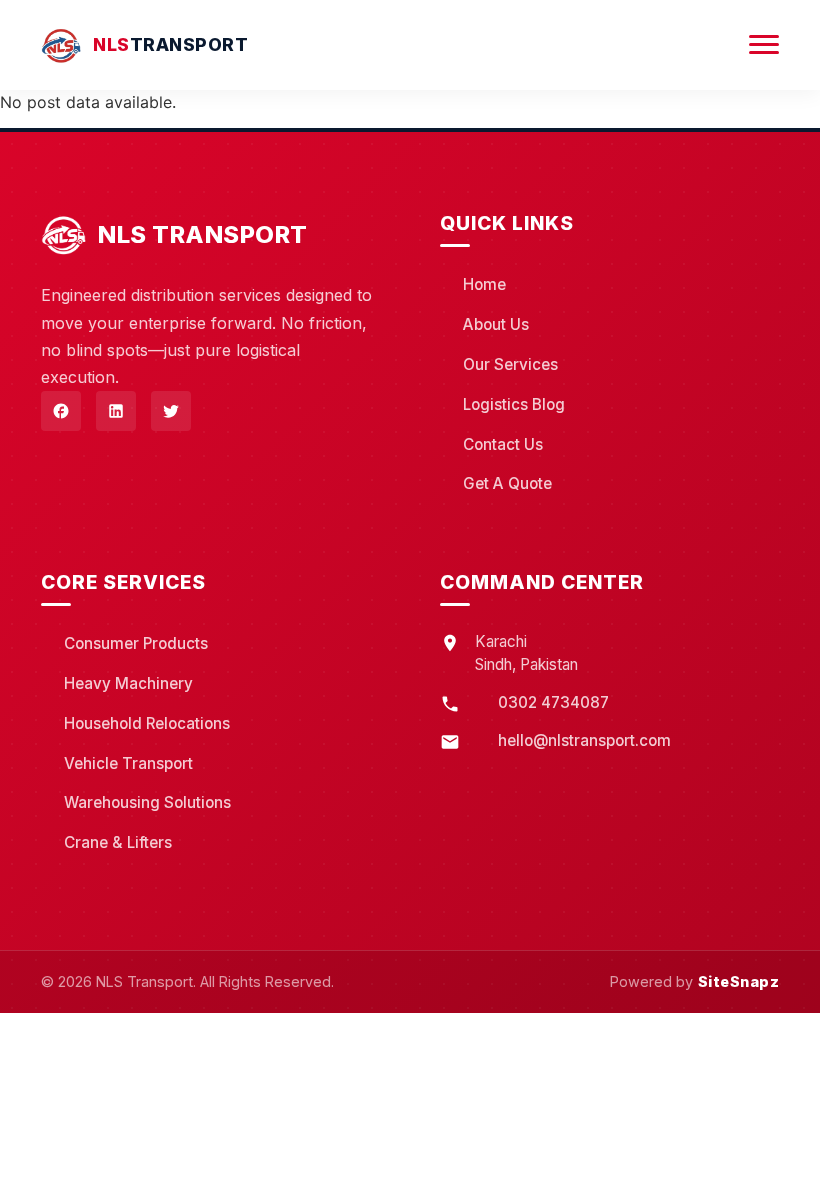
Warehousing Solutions (147, 802)
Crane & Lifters (118, 842)
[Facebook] (61, 411)
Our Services (510, 364)
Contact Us (503, 444)
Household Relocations (147, 723)
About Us (496, 324)
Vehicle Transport (128, 763)
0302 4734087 (553, 702)
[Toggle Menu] (764, 45)
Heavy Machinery (128, 683)
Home (484, 284)
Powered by (695, 981)
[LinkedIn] (116, 411)
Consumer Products (136, 643)
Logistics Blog (514, 404)
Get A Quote (507, 483)
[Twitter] (171, 411)
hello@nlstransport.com (584, 740)
